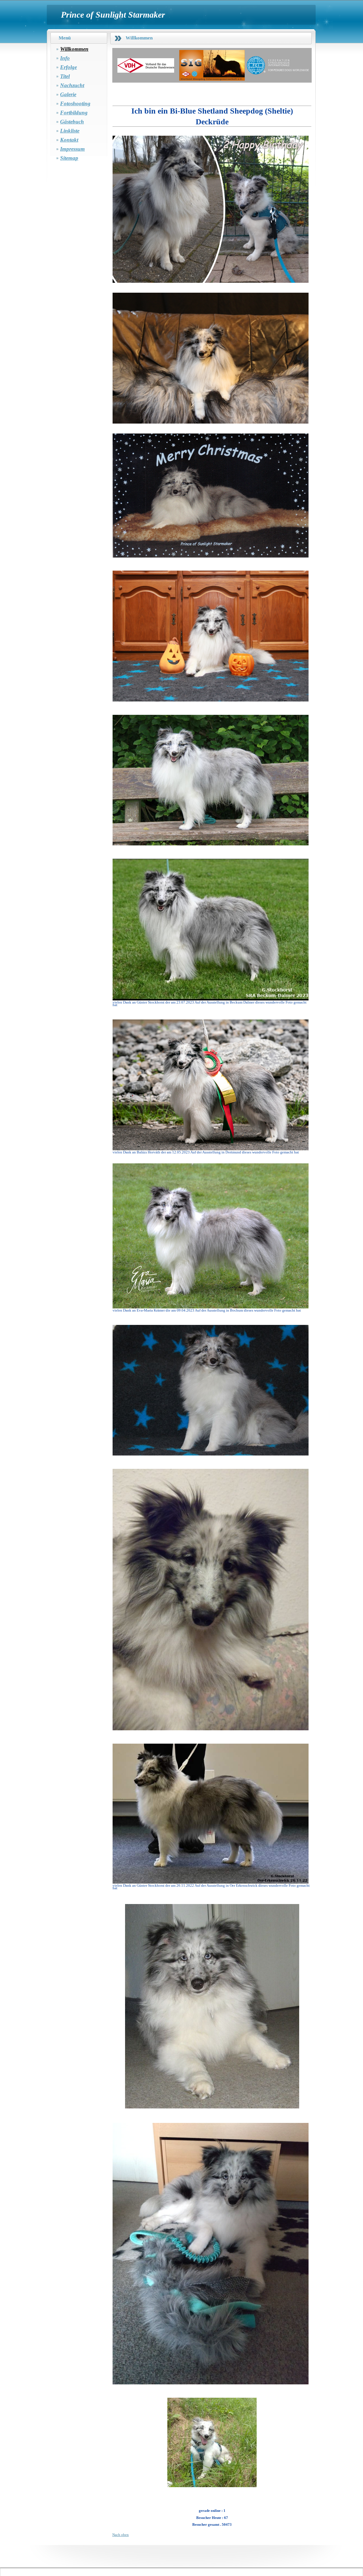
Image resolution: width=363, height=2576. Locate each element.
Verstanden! (333, 2564)
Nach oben (121, 2535)
